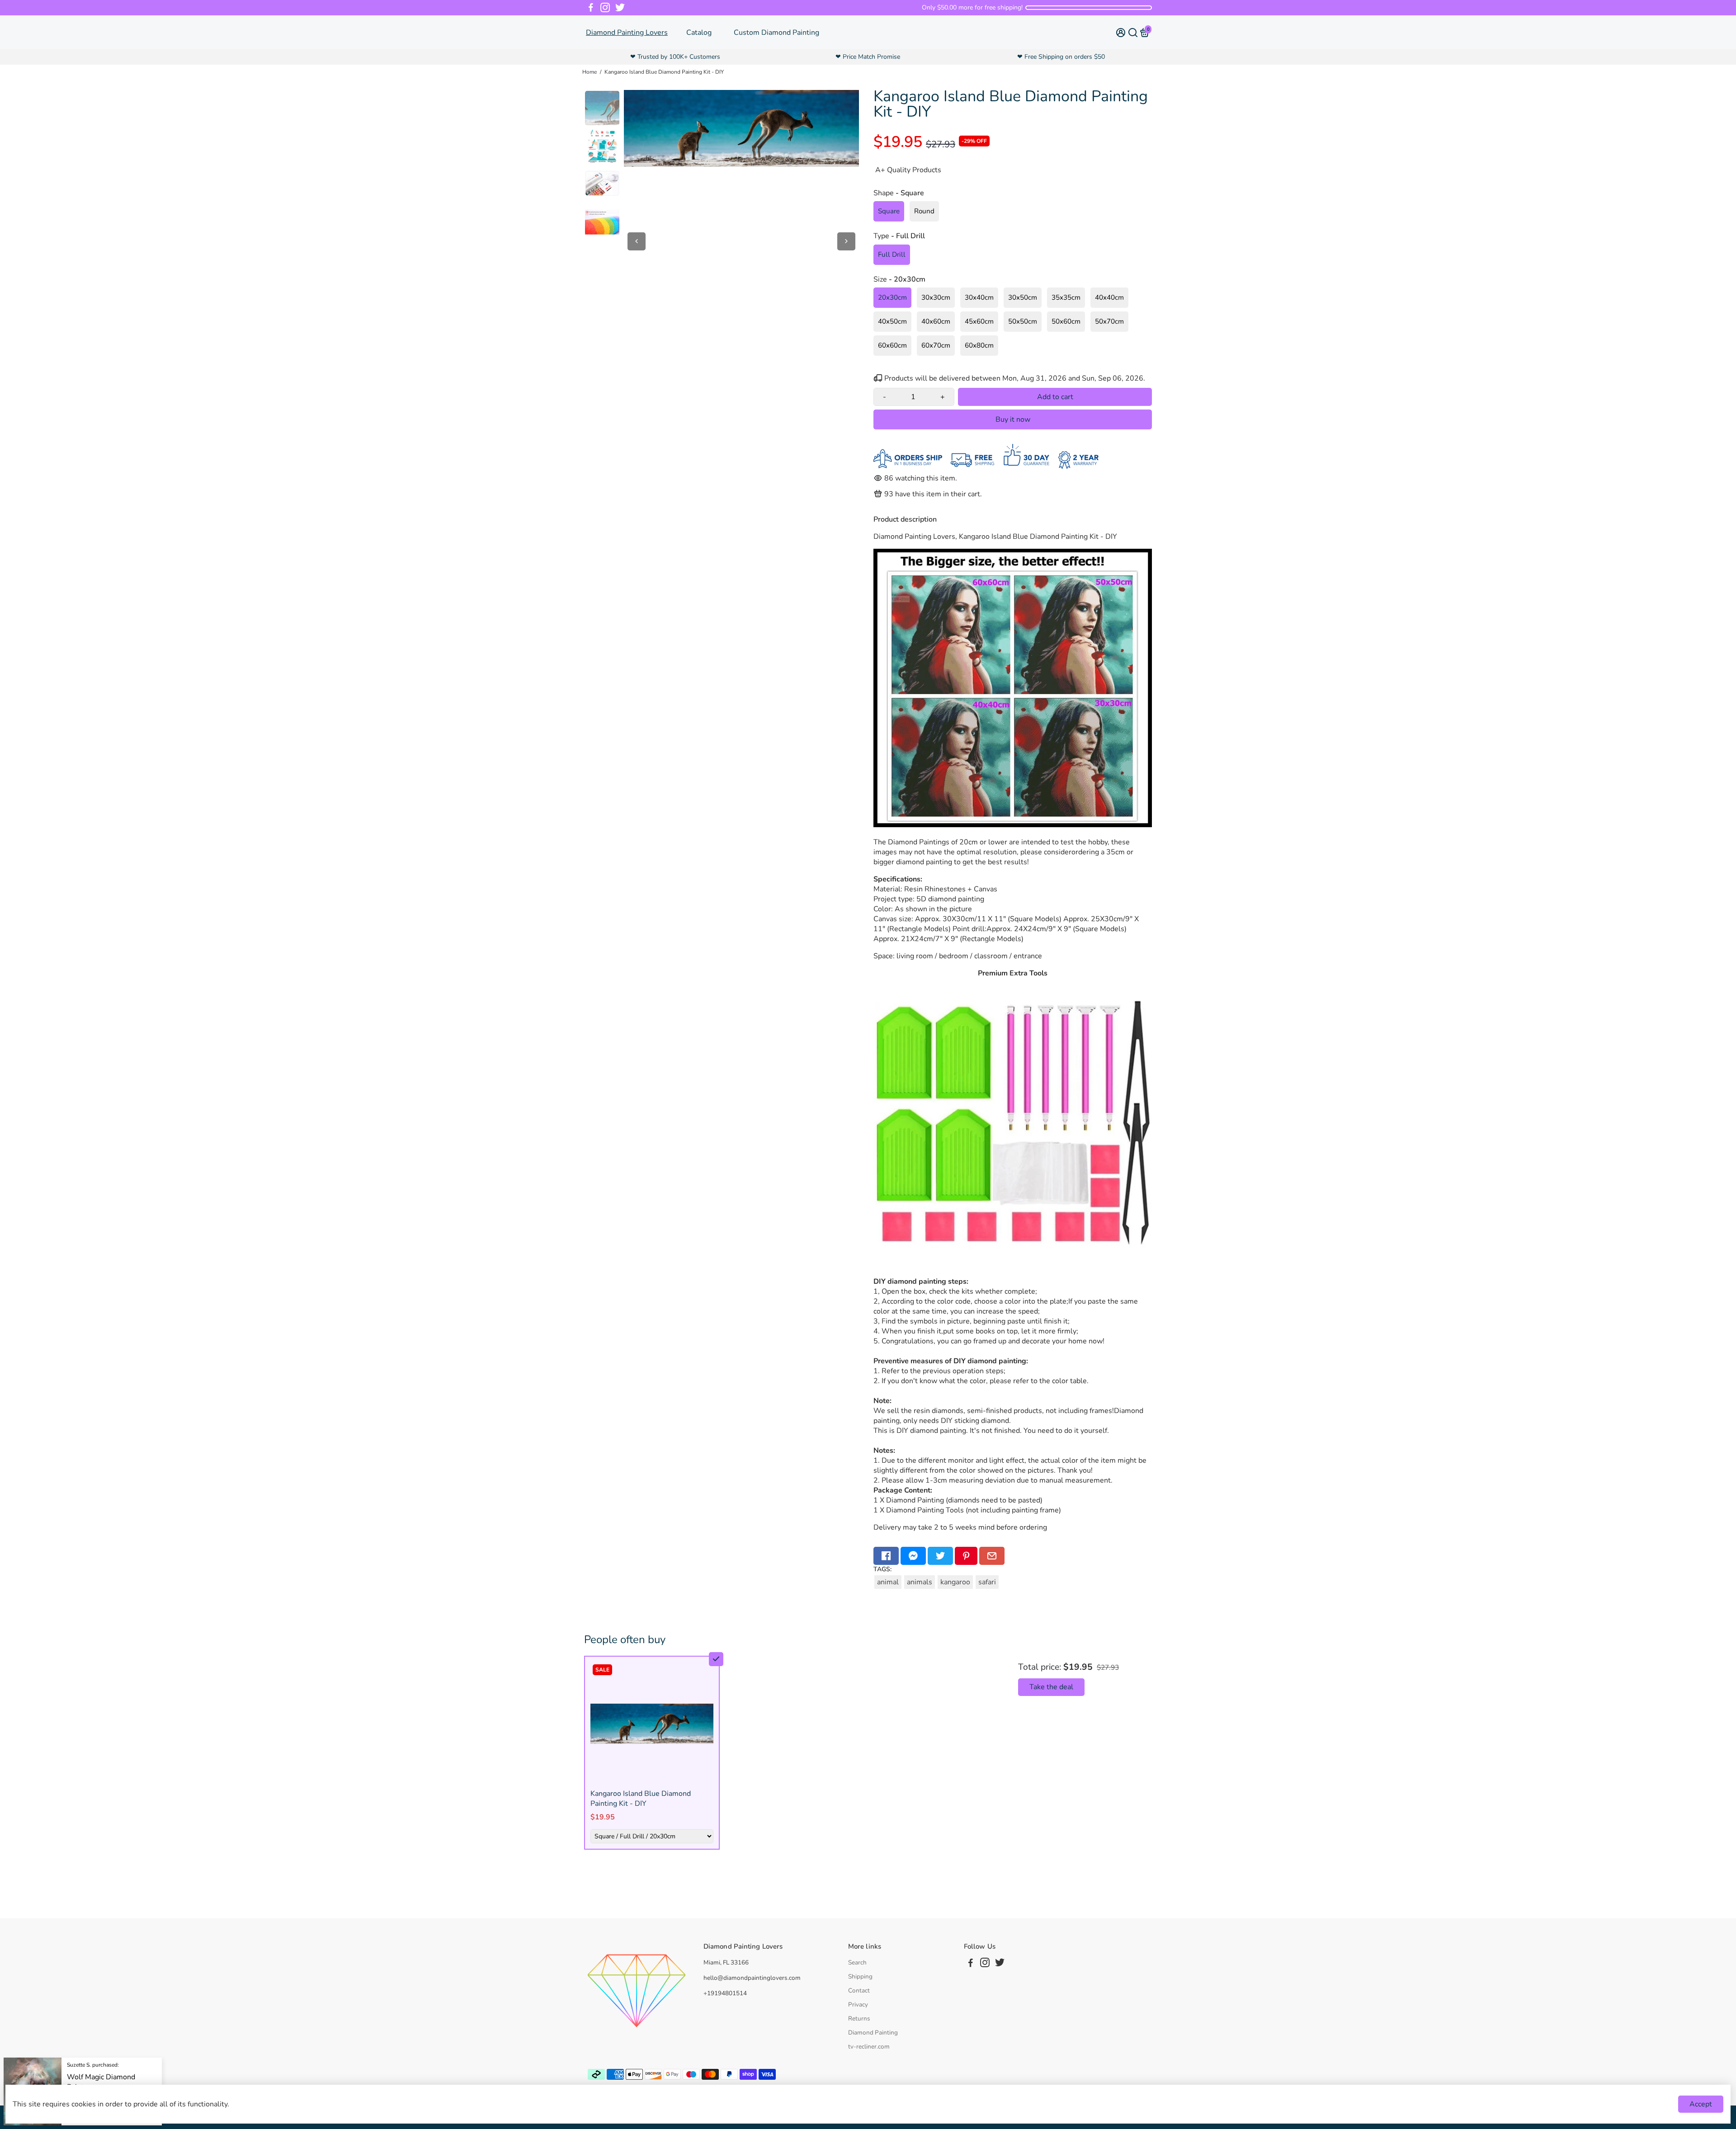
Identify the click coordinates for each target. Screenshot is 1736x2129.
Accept (1701, 2104)
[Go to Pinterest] (966, 1556)
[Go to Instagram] (605, 8)
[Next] (846, 241)
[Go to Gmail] (992, 1556)
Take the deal (1051, 1687)
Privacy (858, 2004)
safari (987, 1582)
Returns (859, 2018)
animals (920, 1582)
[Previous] (637, 241)
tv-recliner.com (869, 2047)
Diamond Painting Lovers (627, 33)
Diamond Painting (873, 2032)
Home (590, 72)
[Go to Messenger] (913, 1556)
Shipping (860, 1976)
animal (888, 1582)
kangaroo (955, 1582)
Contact (859, 1990)
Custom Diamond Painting (776, 33)
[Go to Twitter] (620, 8)
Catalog (699, 33)
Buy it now (1013, 419)
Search (857, 1962)
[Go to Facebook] (591, 8)
